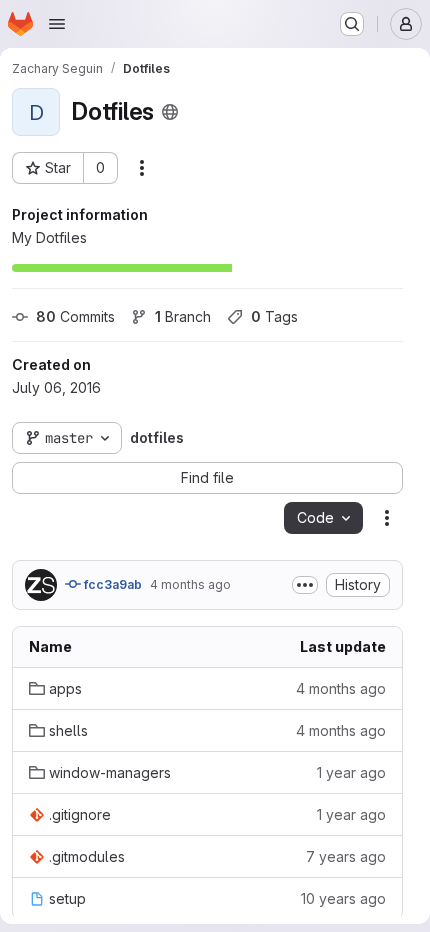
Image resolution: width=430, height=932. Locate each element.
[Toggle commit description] (305, 585)
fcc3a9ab (111, 584)
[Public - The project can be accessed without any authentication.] (170, 112)
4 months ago (190, 584)
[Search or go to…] (352, 24)
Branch (183, 316)
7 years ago (346, 856)
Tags (274, 316)
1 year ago (351, 772)
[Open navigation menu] (57, 24)
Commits (75, 316)
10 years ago (343, 898)
